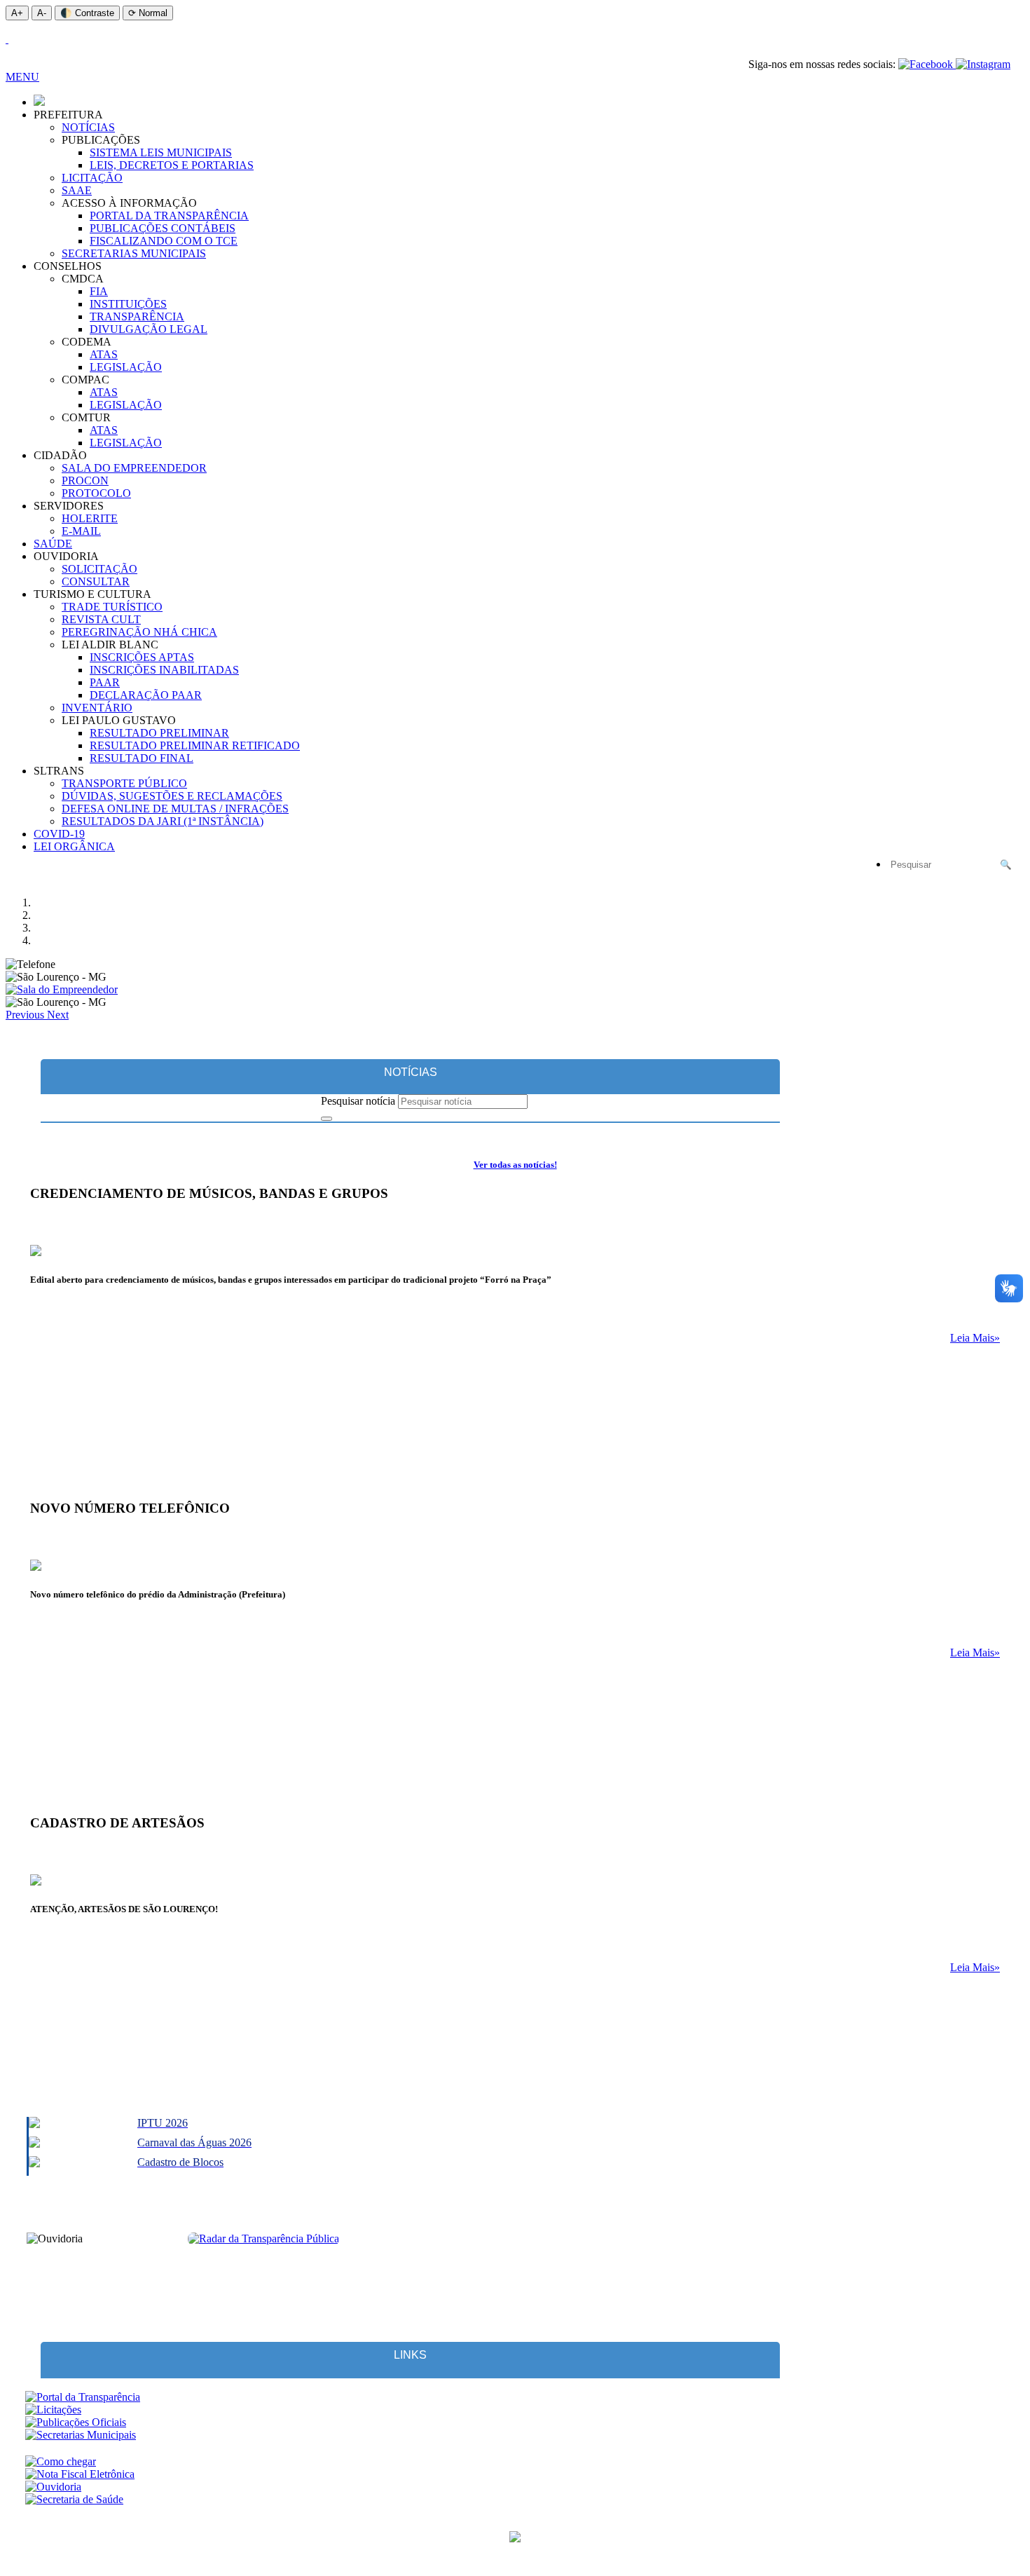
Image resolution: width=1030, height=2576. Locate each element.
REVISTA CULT (101, 619)
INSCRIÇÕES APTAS (142, 657)
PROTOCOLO (96, 493)
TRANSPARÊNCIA (137, 316)
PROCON (85, 481)
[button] (26, 1015)
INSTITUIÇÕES (128, 304)
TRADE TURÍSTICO (112, 607)
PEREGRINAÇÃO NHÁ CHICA (139, 632)
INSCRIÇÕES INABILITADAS (164, 670)
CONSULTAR (96, 581)
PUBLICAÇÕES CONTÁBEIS (163, 228)
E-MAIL (81, 531)
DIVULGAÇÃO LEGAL (149, 329)
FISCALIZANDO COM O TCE (164, 241)
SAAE (77, 190)
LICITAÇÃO (92, 178)
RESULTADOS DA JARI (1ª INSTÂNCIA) (163, 821)
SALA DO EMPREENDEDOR (134, 468)
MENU (22, 77)
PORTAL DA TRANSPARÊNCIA (169, 216)
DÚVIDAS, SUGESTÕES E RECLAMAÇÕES (172, 796)
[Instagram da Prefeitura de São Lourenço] (983, 64)
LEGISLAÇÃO (126, 367)
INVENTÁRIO (97, 708)
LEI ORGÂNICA (74, 846)
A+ (17, 13)
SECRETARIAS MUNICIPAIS (134, 253)
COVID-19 (59, 834)
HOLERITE (90, 518)
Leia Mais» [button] (975, 1338)
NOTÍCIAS (88, 127)
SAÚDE (53, 544)
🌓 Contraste (87, 13)
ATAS (104, 354)
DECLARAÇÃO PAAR (146, 695)
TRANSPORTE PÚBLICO (124, 783)
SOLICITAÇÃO (99, 569)
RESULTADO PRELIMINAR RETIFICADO (195, 745)
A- (42, 13)
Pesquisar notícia (358, 1101)
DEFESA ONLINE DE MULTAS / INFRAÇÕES (175, 809)
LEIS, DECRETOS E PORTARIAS (172, 165)
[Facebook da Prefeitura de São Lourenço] (927, 64)
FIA (99, 291)
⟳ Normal (148, 13)
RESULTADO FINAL (142, 758)
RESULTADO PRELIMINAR (159, 733)
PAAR (105, 682)
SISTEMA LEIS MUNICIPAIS (161, 152)
